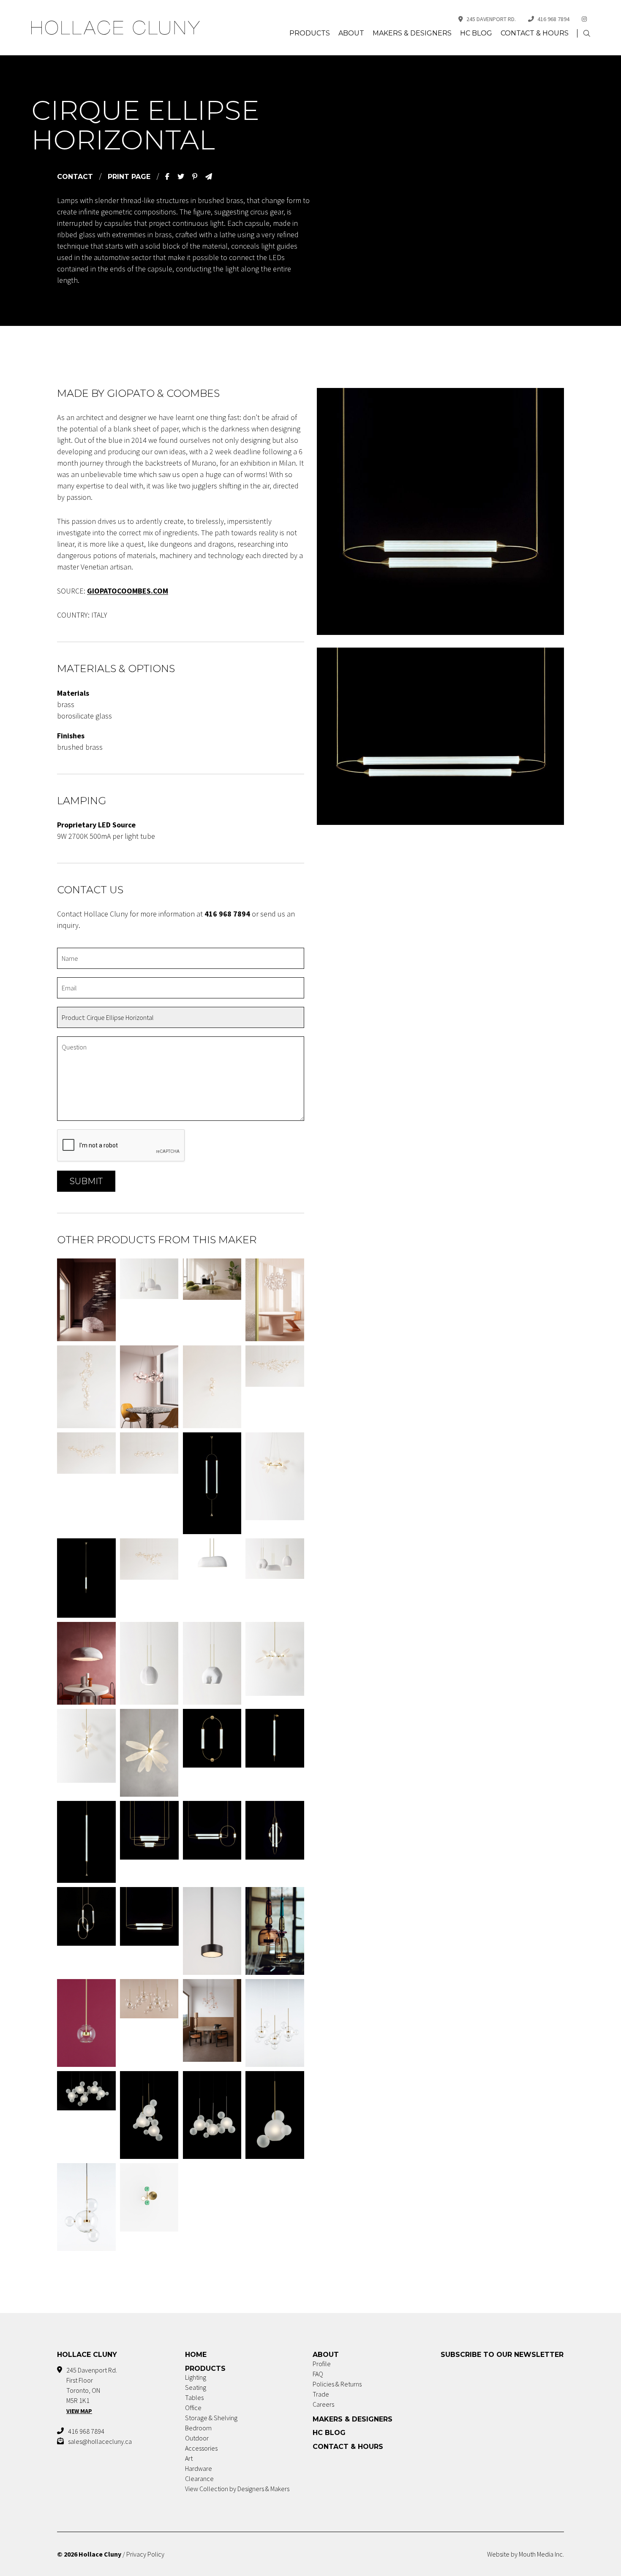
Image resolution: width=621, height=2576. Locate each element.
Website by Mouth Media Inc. (526, 2554)
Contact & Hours (535, 33)
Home (196, 2355)
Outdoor (197, 2438)
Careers (323, 2404)
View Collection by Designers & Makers (237, 2489)
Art (189, 2458)
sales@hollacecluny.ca (100, 2441)
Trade (321, 2394)
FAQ (318, 2374)
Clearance (199, 2478)
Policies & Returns (337, 2384)
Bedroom (198, 2428)
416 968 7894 (553, 19)
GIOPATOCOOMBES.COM (128, 591)
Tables (194, 2397)
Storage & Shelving (211, 2418)
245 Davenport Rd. (491, 19)
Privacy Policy (145, 2554)
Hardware (199, 2468)
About (351, 33)
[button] (587, 34)
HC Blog (476, 33)
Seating (196, 2387)
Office (193, 2408)
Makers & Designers (412, 33)
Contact (75, 177)
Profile (322, 2364)
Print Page (129, 177)
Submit (86, 1181)
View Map (79, 2411)
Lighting (196, 2377)
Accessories (201, 2448)
